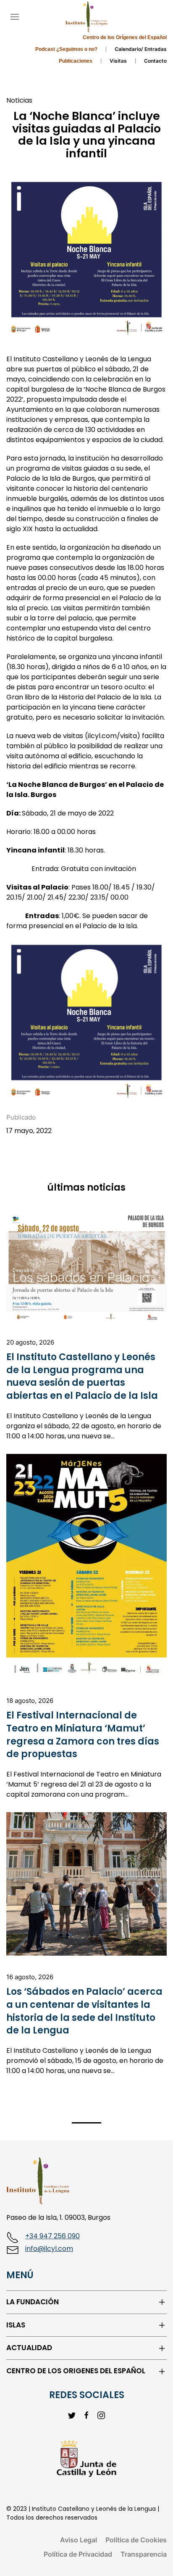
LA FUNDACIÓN (33, 2302)
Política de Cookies (136, 2540)
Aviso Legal (79, 2540)
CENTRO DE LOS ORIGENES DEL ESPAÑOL (76, 2371)
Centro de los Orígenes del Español (125, 37)
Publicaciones (76, 61)
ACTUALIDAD (29, 2348)
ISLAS (16, 2325)
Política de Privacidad (78, 2554)
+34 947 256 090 (52, 2236)
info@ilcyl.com (49, 2249)
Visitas (118, 61)
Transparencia (144, 2554)
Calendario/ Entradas (141, 49)
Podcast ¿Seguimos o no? (66, 49)
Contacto (155, 61)
